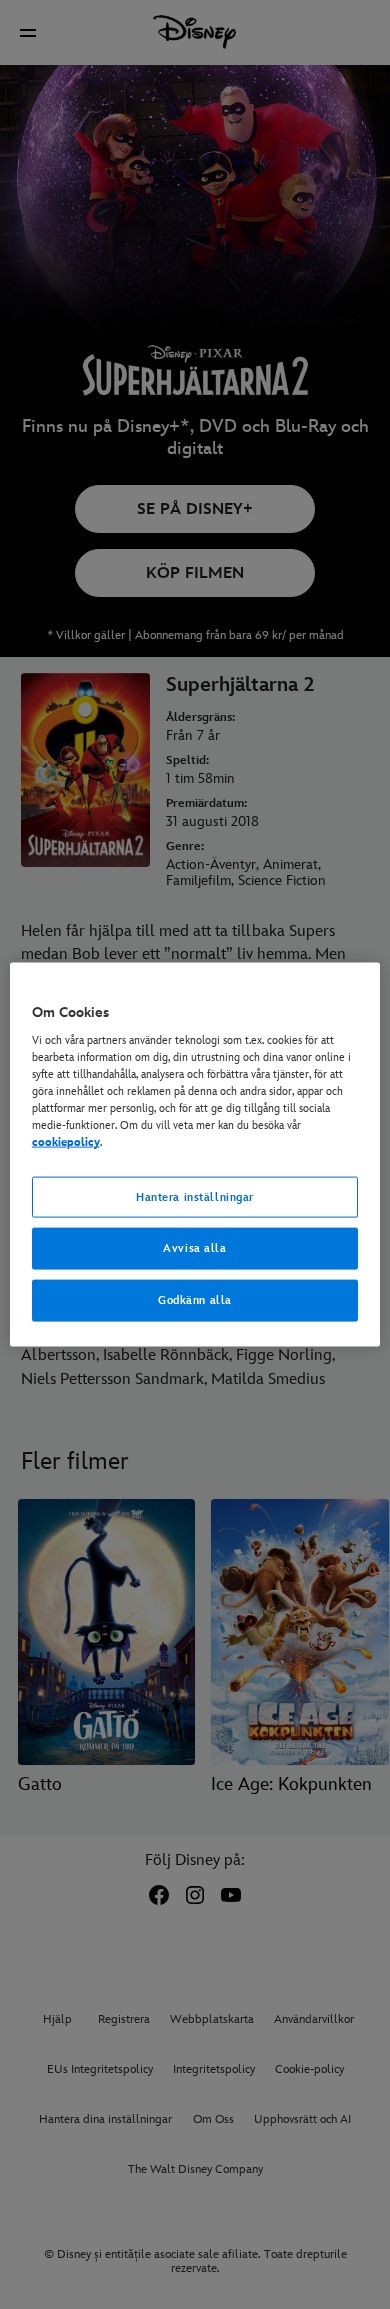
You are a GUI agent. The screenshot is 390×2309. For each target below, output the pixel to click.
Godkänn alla (195, 1300)
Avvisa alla (194, 1248)
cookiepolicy (66, 1142)
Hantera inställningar (195, 1196)
